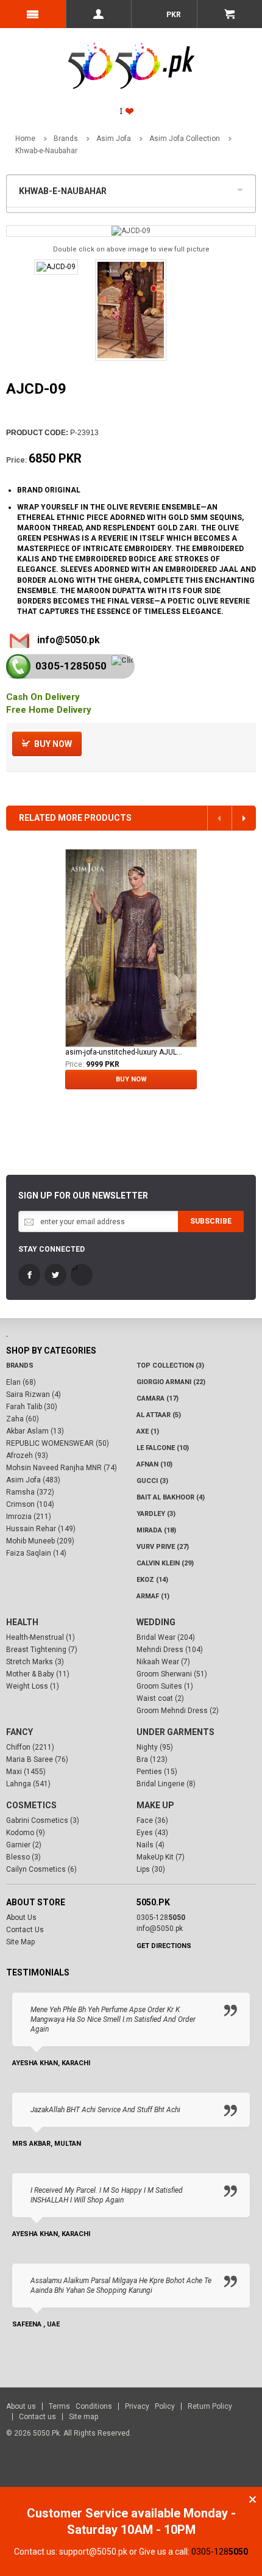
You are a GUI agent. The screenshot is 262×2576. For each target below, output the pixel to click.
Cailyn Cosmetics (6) (41, 1869)
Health (22, 1622)
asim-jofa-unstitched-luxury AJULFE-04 (124, 1052)
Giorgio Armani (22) (171, 1382)
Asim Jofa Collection (185, 139)
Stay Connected (51, 1249)
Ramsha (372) (30, 1492)
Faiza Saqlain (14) (36, 1553)
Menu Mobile (33, 14)
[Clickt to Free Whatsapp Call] (122, 661)
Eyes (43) (152, 1833)
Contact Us (25, 1930)
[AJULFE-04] (131, 948)
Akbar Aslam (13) (35, 1431)
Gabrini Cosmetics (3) (43, 1820)
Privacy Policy (150, 2406)
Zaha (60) (23, 1419)
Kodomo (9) (26, 1833)
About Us (21, 1918)
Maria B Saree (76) (37, 1759)
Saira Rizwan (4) (34, 1394)
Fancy (19, 1732)
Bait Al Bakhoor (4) (171, 1497)
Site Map (20, 1942)
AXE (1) (148, 1431)
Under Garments (175, 1732)
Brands (66, 139)
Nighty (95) (155, 1747)
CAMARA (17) (158, 1398)
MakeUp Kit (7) (161, 1857)
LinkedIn (82, 1275)
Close (253, 2499)
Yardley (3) (156, 1514)
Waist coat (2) (160, 1698)
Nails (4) (150, 1845)
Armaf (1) (153, 1596)
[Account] (99, 14)
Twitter (55, 1275)
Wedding (156, 1622)
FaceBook (29, 1275)
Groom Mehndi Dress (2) (178, 1711)
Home (25, 139)
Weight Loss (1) (33, 1686)
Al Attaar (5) (159, 1415)
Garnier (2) (24, 1845)
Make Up (155, 1805)
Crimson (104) (30, 1504)
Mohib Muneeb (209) (40, 1541)
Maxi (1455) (26, 1772)
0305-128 (71, 666)
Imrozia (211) (29, 1517)
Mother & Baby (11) (38, 1674)
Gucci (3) (152, 1481)
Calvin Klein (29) (165, 1563)
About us (21, 2406)
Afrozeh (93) (27, 1456)
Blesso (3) (23, 1857)
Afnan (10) (154, 1464)
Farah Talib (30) (32, 1407)
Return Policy (210, 2406)
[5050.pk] (131, 52)
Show (243, 189)
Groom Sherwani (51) (172, 1674)
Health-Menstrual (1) (41, 1637)
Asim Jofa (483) (33, 1480)
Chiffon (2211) (30, 1747)
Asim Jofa (114, 139)
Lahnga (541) (28, 1784)
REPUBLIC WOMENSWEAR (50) (58, 1443)
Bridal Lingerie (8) (166, 1784)
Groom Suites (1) (165, 1686)
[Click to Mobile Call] (18, 666)
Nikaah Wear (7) (163, 1662)
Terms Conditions (80, 2406)
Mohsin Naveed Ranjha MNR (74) (62, 1468)
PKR (173, 15)
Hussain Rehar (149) (41, 1529)
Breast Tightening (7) (42, 1650)
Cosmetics (31, 1805)
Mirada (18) (156, 1530)
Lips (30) (151, 1869)
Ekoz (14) (152, 1580)
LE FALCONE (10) (163, 1448)
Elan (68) (21, 1382)
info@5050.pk (69, 640)
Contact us (37, 2417)
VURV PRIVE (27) (163, 1547)
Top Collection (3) (170, 1366)
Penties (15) (157, 1772)
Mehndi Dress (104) (170, 1650)
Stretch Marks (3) (35, 1662)
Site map (83, 2417)
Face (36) (152, 1820)
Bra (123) (152, 1759)
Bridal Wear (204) (166, 1637)
